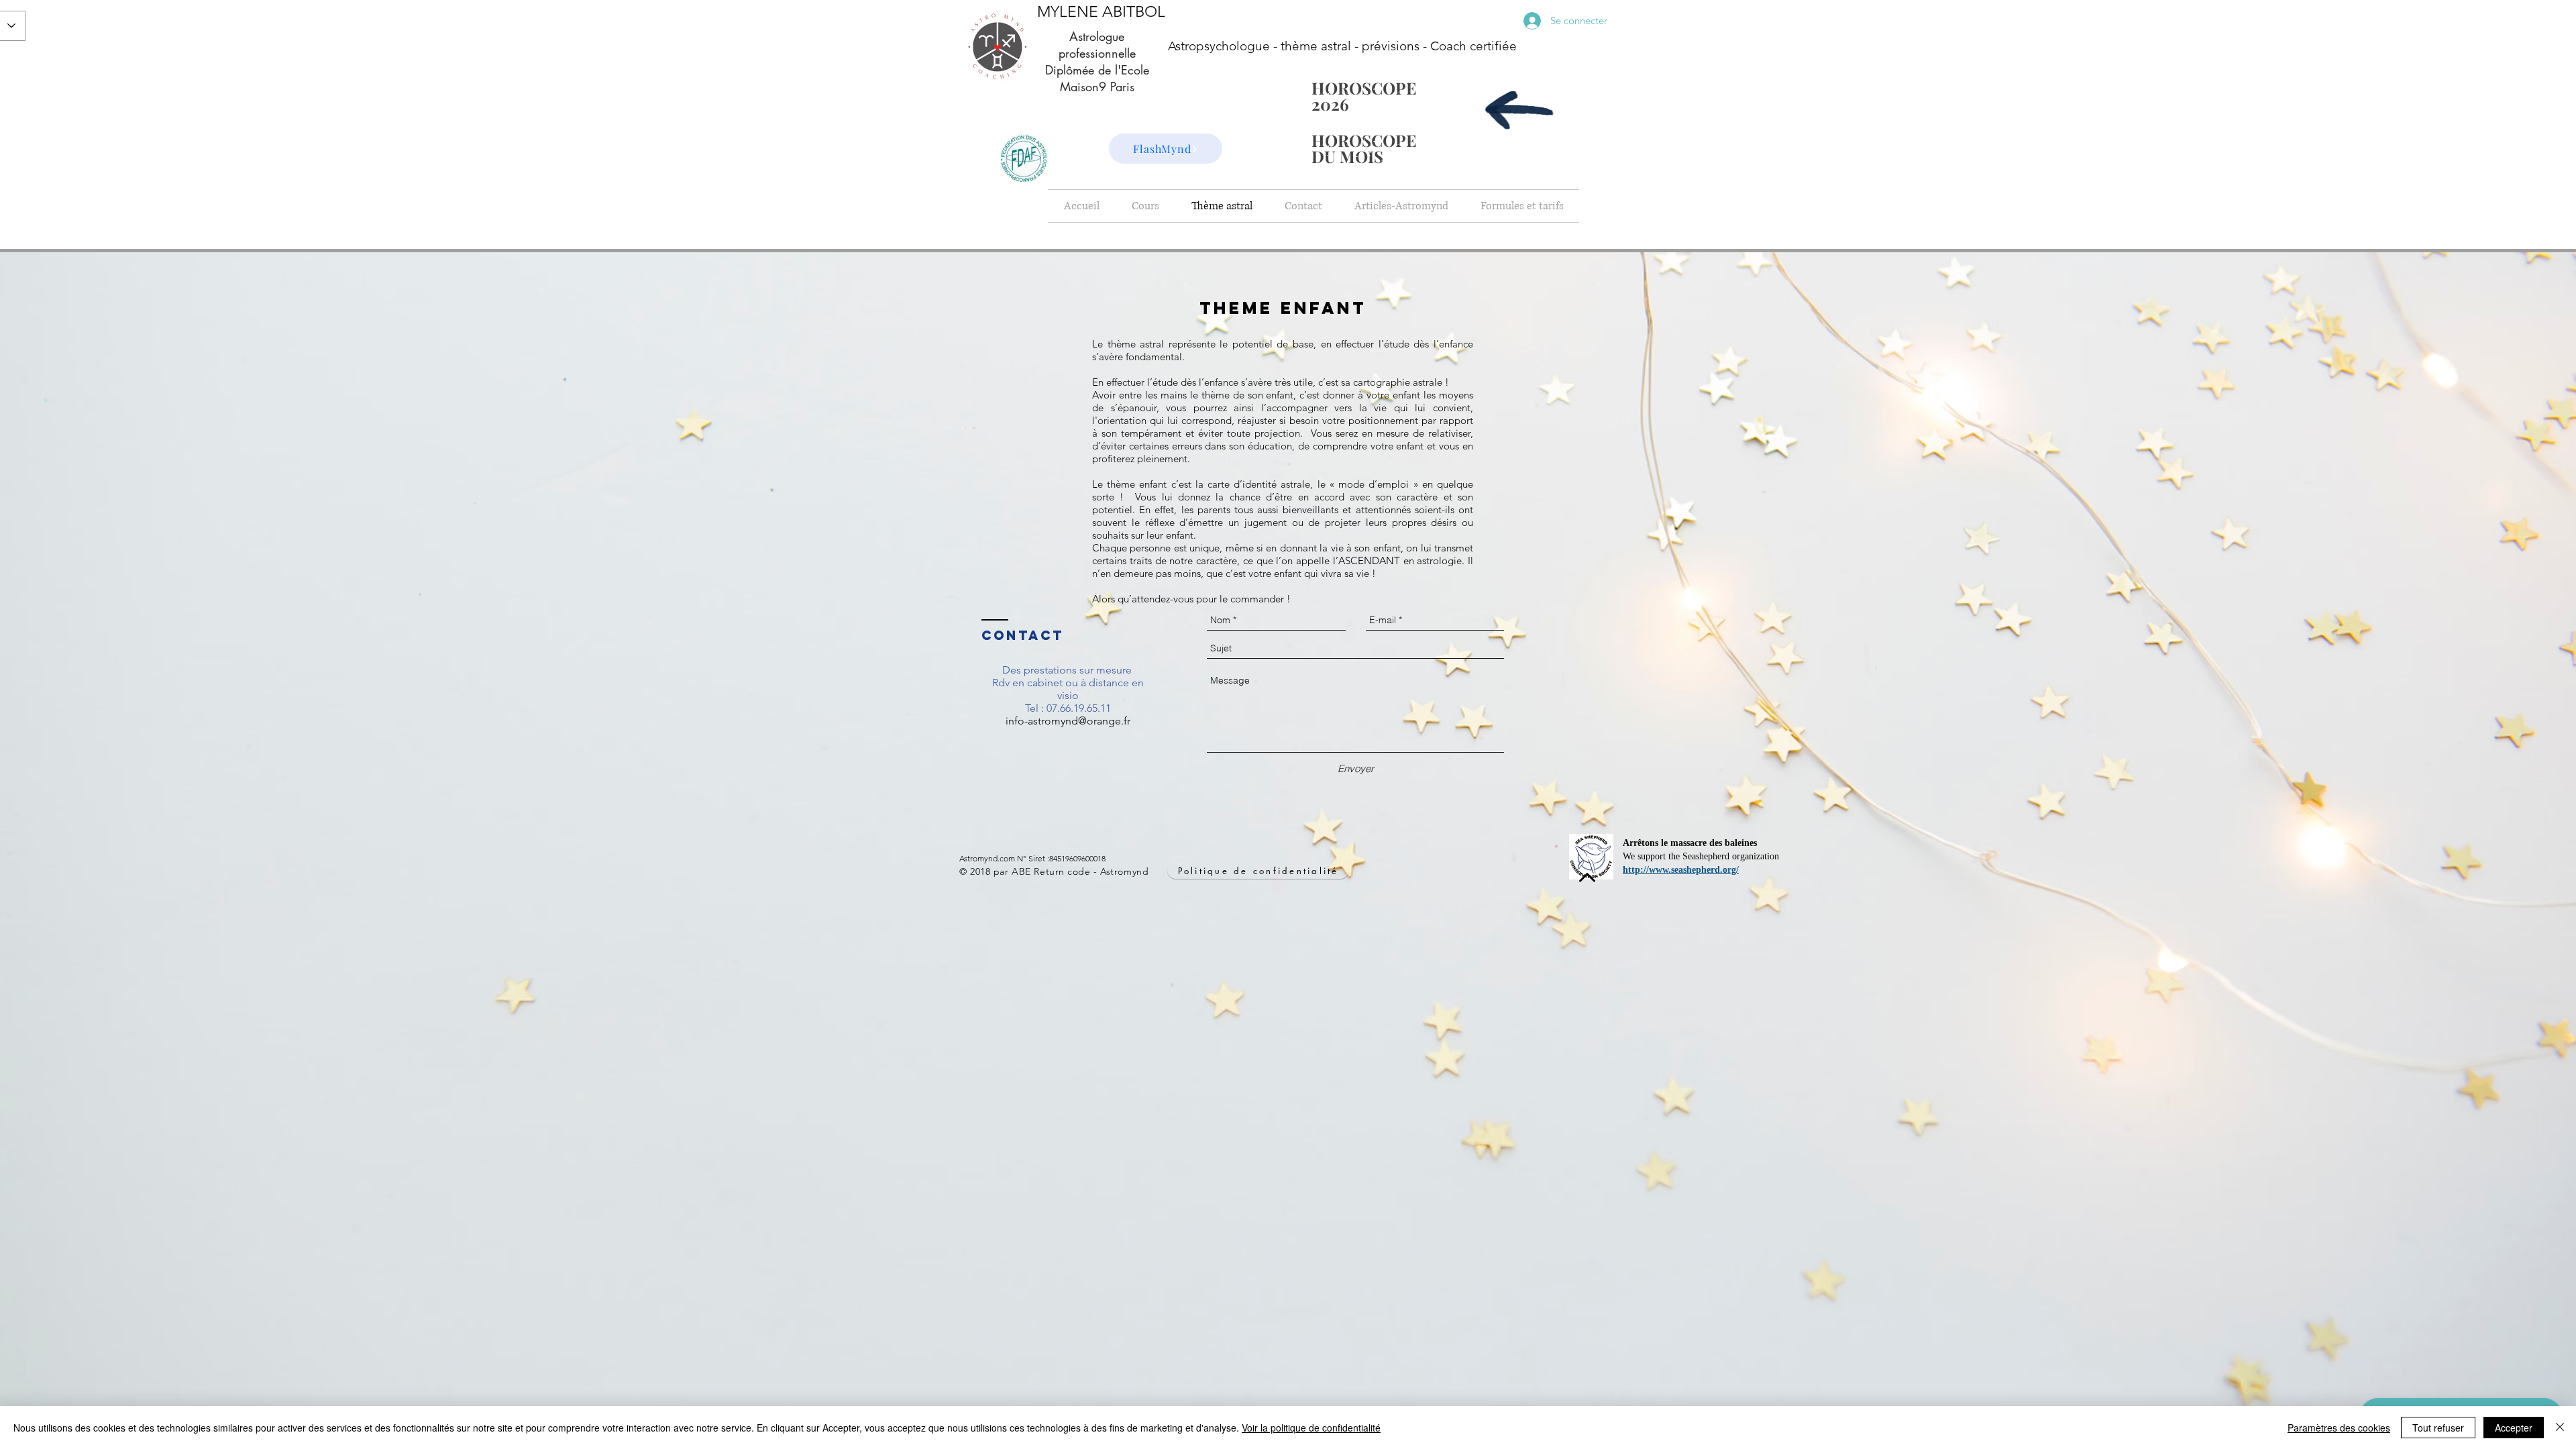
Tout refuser (2438, 1428)
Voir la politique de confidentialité (1311, 1428)
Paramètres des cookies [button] (2339, 1428)
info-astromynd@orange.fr (1068, 721)
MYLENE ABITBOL (1101, 12)
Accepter (2514, 1428)
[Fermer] (2560, 1428)
